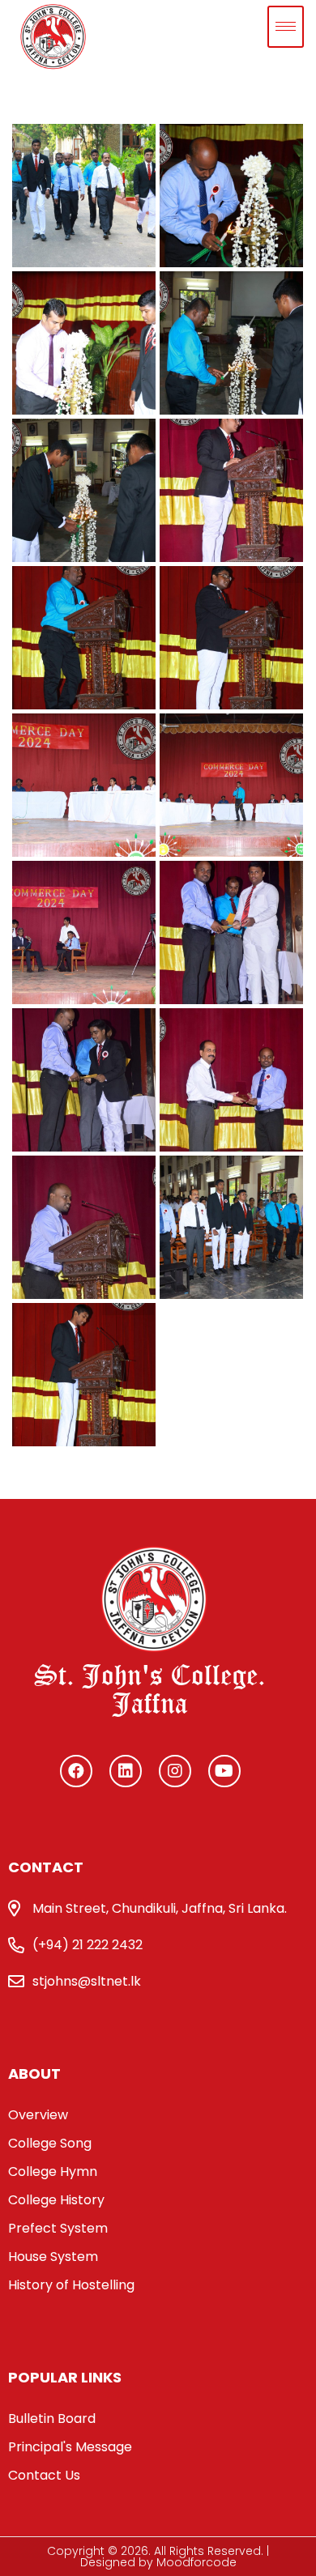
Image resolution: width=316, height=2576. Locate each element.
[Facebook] (76, 1771)
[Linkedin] (126, 1771)
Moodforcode (195, 2562)
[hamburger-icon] (286, 27)
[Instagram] (175, 1771)
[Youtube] (224, 1771)
